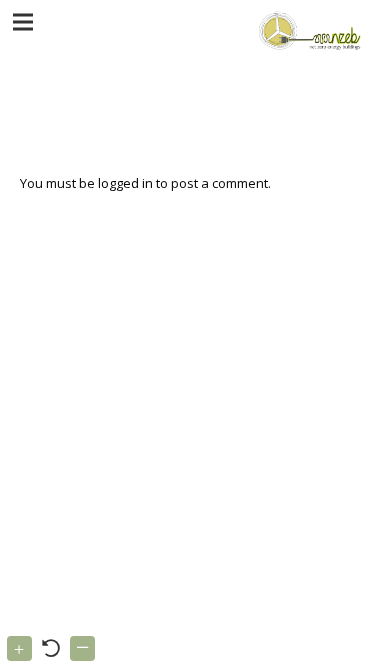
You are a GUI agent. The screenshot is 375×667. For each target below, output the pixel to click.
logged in (125, 183)
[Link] (307, 30)
